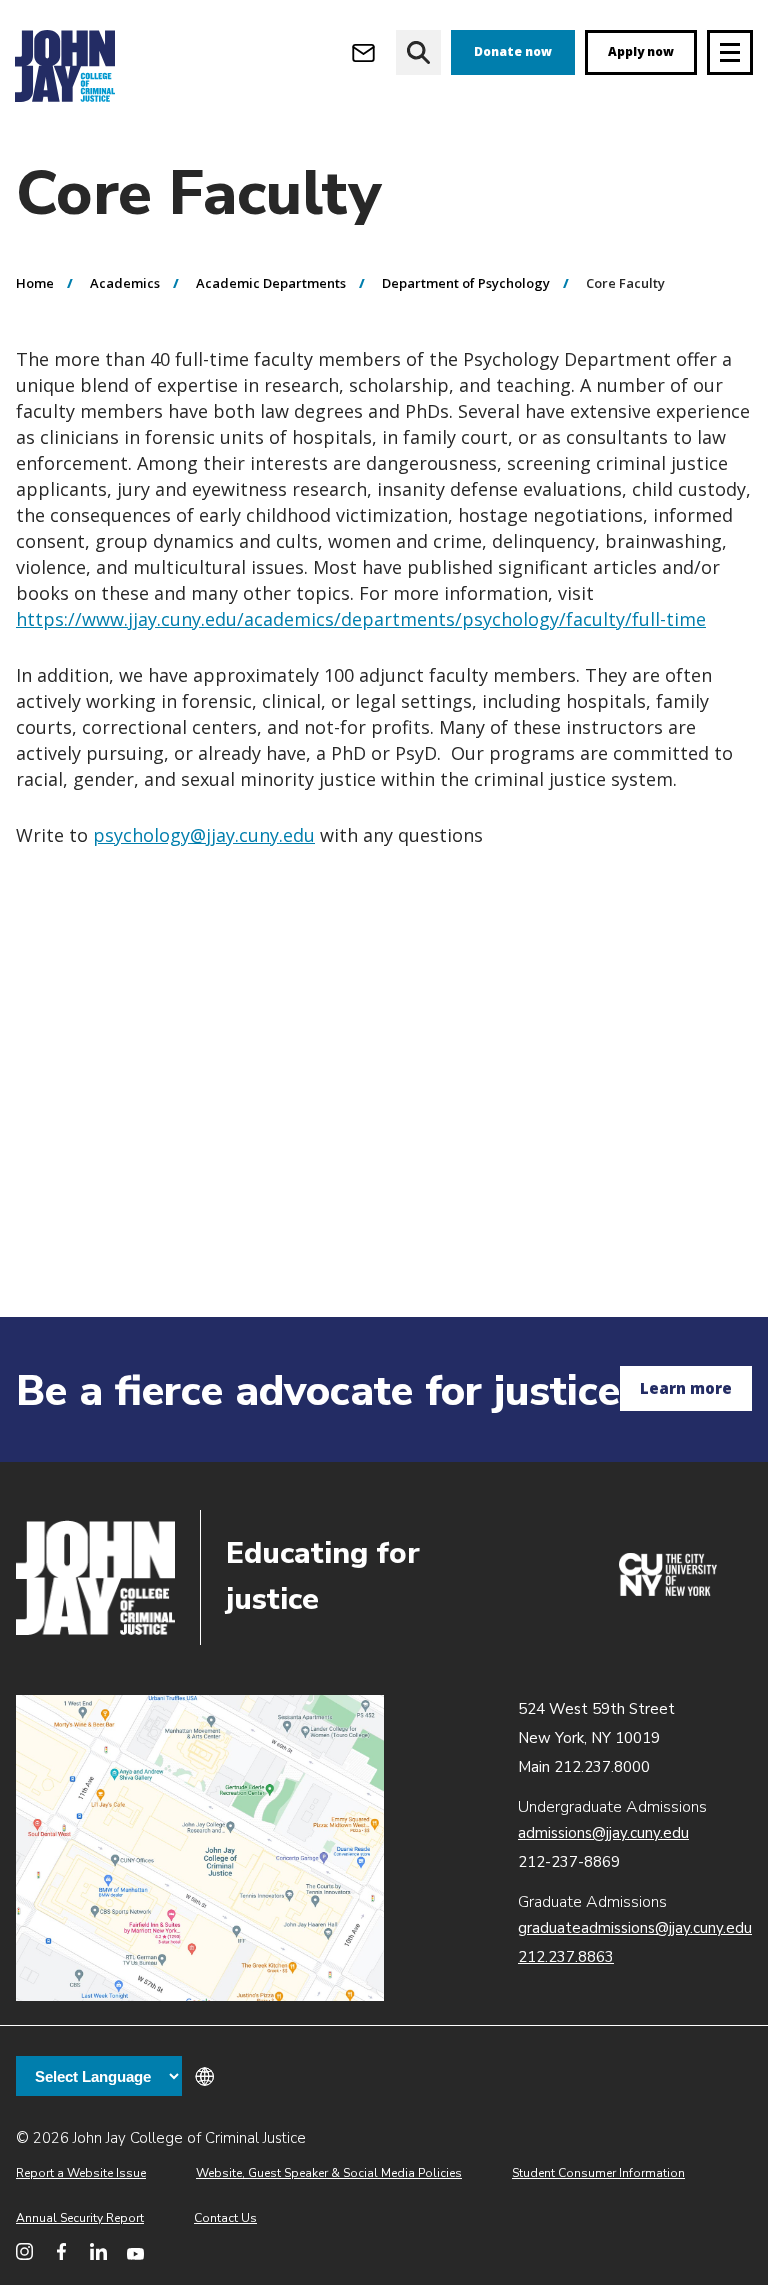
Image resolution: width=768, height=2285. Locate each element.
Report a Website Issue (81, 2173)
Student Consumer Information (598, 2173)
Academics (125, 283)
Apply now (641, 51)
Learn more (686, 1388)
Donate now (513, 51)
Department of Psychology (466, 283)
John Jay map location (200, 1848)
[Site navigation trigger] (730, 52)
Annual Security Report (80, 2218)
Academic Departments (271, 283)
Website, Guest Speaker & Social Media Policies (329, 2173)
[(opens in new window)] (668, 1591)
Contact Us (225, 2218)
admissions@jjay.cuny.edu (603, 1833)
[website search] (418, 52)
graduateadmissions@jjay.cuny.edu (635, 1928)
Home (35, 283)
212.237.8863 (566, 1957)
